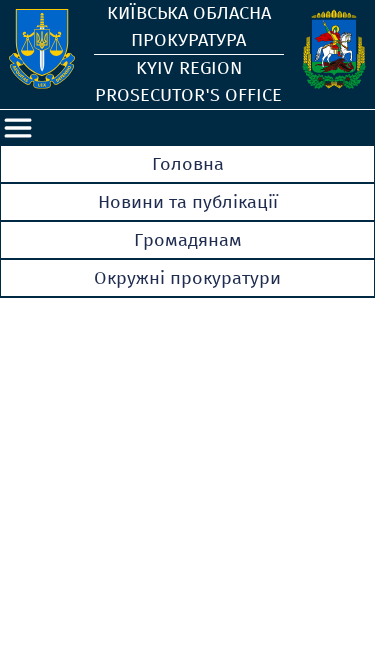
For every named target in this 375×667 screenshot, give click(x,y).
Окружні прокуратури (187, 278)
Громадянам (188, 240)
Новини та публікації (188, 202)
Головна (188, 164)
